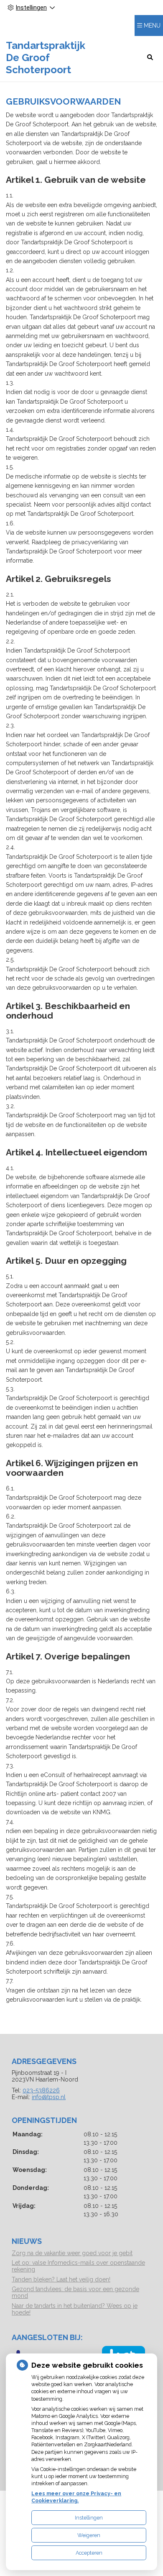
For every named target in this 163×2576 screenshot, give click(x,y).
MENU (152, 26)
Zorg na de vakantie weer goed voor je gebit (72, 2253)
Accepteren (89, 2553)
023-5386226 (41, 2090)
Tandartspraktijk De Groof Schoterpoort (46, 58)
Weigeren (89, 2535)
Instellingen (89, 2518)
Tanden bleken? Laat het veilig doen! (61, 2279)
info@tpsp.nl (49, 2097)
